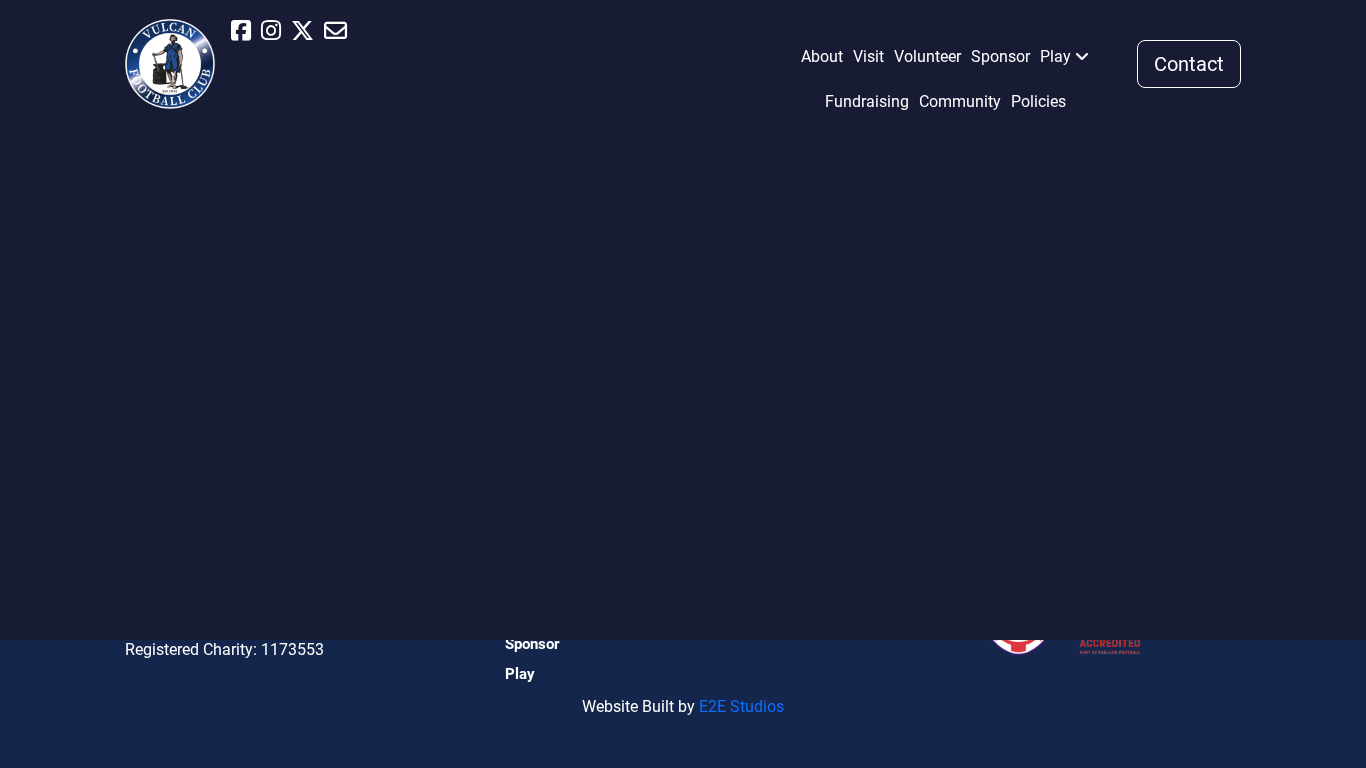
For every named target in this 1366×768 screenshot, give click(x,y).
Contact (1189, 64)
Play (1055, 56)
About (822, 56)
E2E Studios (741, 706)
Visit (868, 56)
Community (960, 101)
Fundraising (867, 101)
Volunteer (927, 56)
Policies (1038, 101)
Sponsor (1000, 56)
